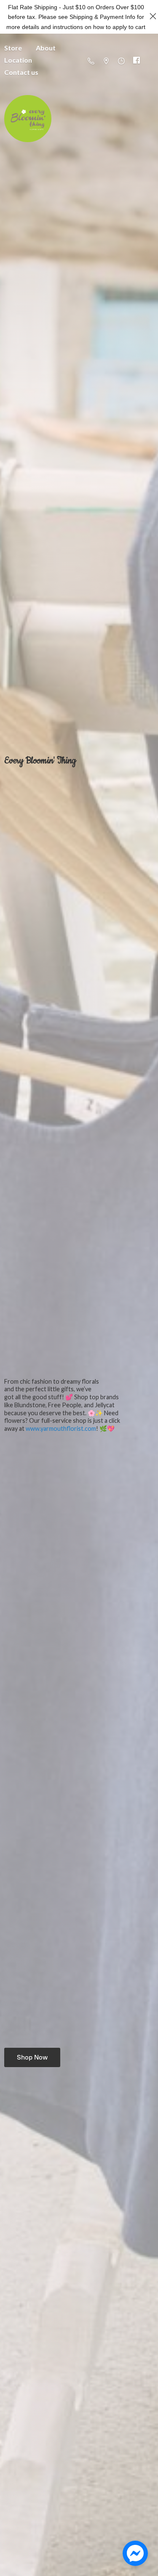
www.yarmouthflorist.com (61, 1428)
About (46, 48)
